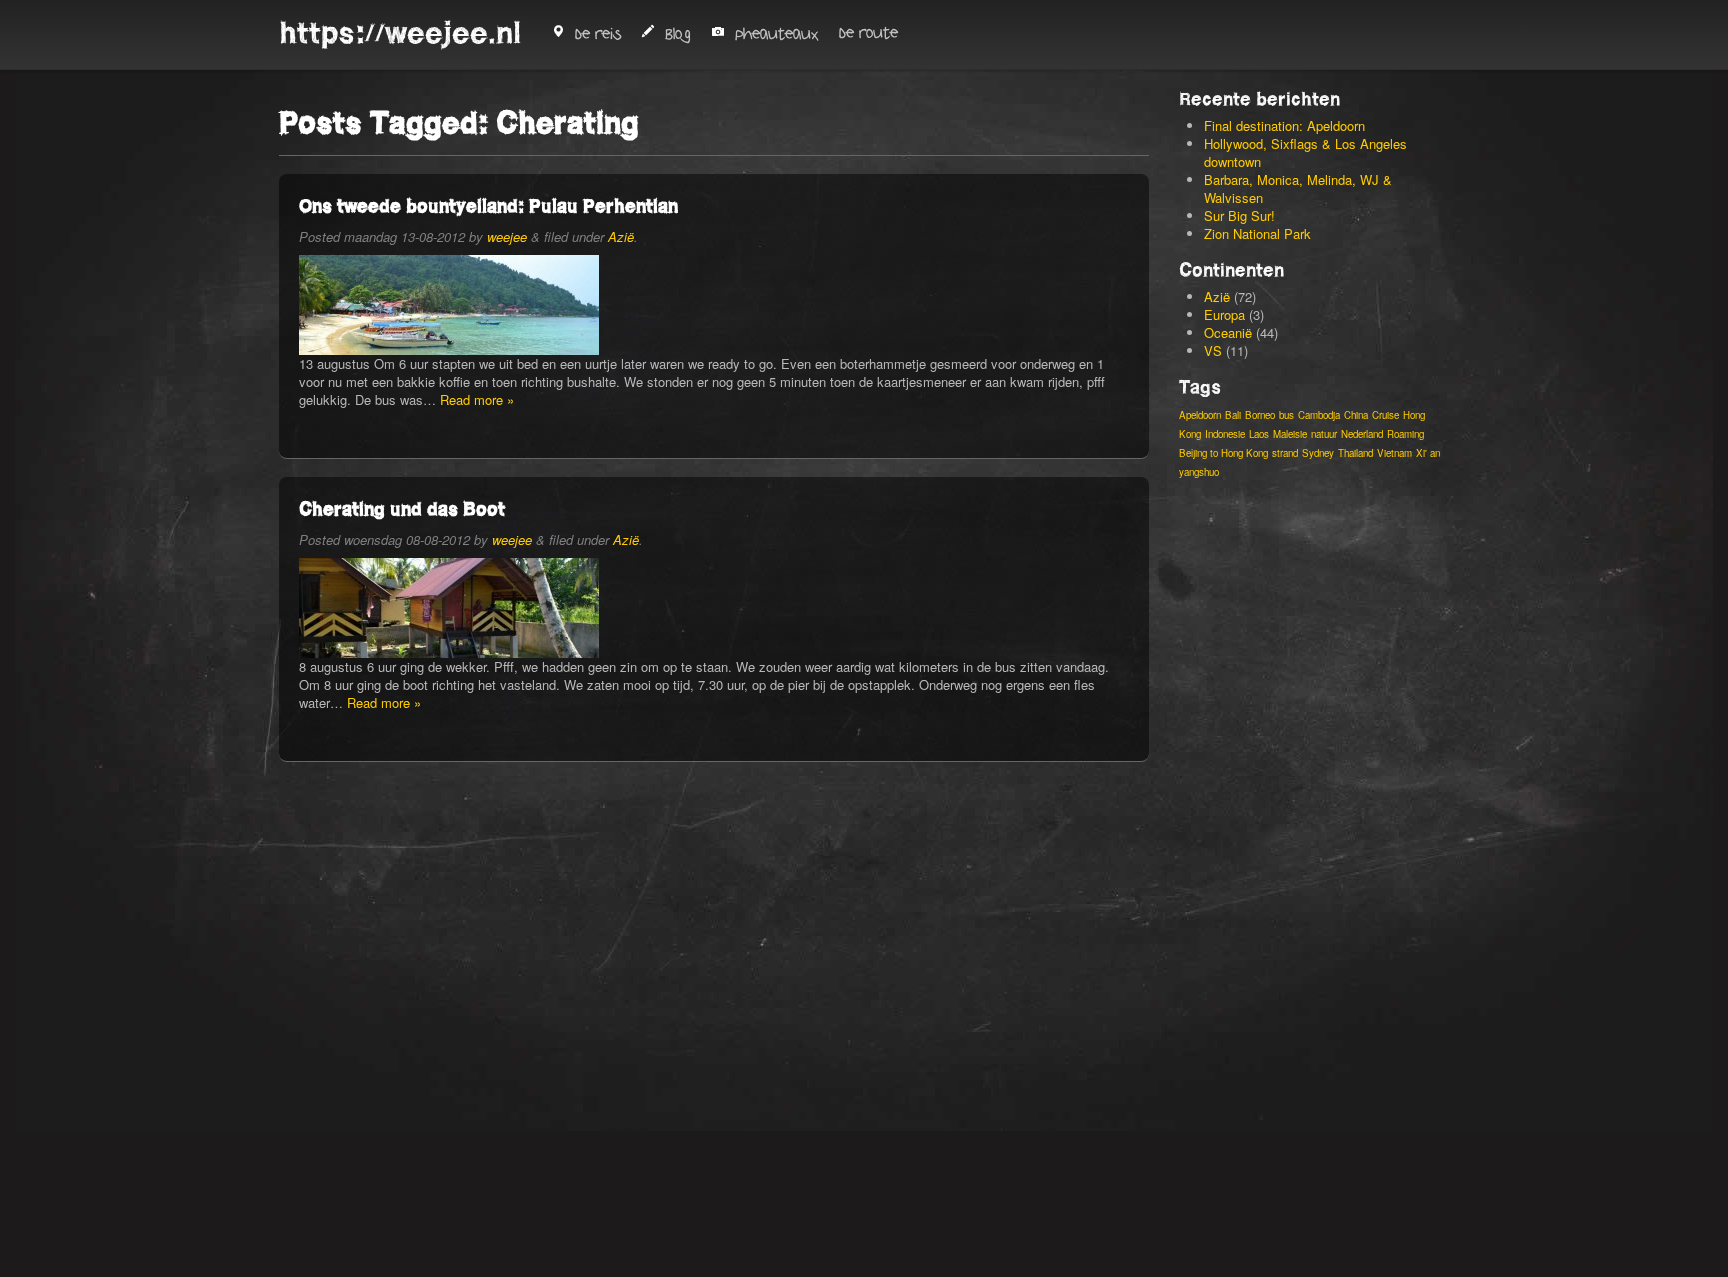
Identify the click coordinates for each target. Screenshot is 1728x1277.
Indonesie (1225, 434)
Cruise (1385, 415)
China (1356, 415)
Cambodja (1319, 415)
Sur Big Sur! (1239, 215)
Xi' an (1428, 453)
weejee (507, 236)
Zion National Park (1257, 233)
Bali (1233, 415)
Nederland (1362, 434)
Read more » (477, 399)
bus (1286, 415)
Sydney (1318, 453)
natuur (1324, 434)
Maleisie (1290, 434)
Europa (1224, 314)
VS (1213, 350)
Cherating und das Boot (402, 508)
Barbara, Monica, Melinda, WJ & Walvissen (1298, 188)
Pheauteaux (777, 34)
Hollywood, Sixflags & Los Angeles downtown (1305, 152)
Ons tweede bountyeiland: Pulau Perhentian (488, 205)
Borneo (1260, 415)
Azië (621, 236)
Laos (1259, 434)
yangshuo (1199, 472)
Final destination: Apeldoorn (1284, 125)
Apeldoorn (1200, 415)
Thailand (1355, 453)
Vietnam (1394, 453)
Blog (678, 34)
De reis (598, 34)
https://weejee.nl (400, 33)
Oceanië (1228, 332)
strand (1285, 453)
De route (868, 33)
